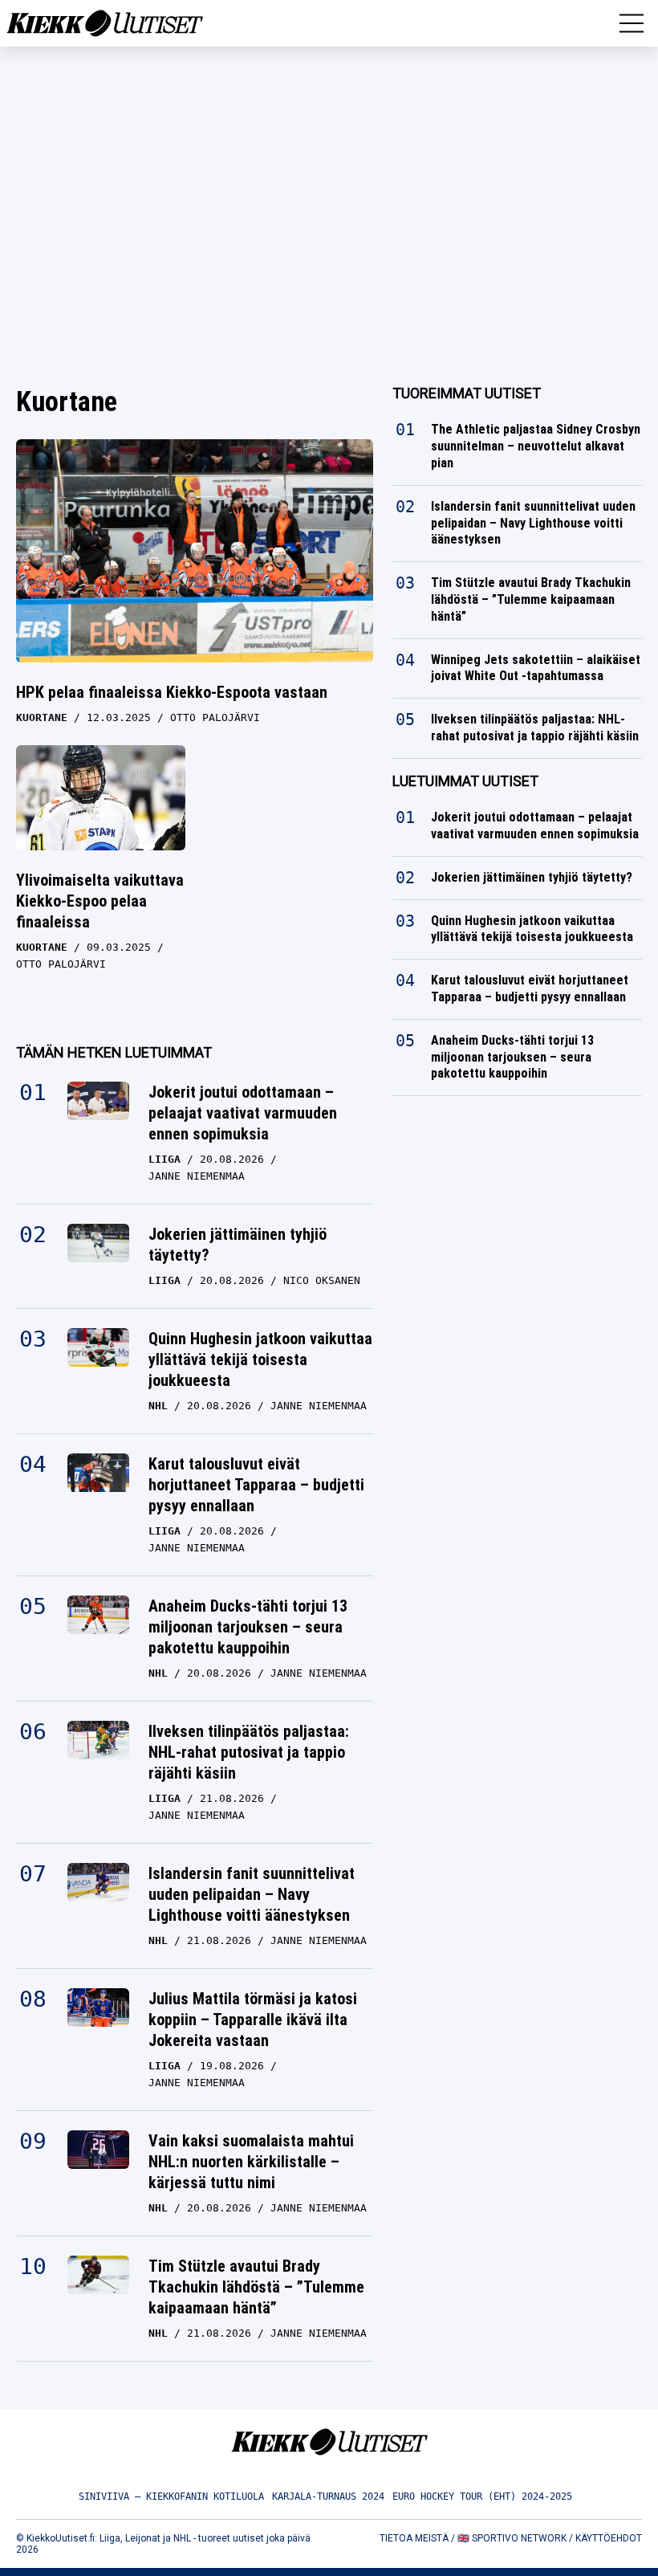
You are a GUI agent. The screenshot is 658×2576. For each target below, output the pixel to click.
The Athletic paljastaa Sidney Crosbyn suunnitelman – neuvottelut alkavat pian (536, 446)
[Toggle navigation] (632, 23)
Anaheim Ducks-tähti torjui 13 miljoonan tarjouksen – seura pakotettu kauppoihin (248, 1627)
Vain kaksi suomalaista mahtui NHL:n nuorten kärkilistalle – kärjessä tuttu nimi (251, 2162)
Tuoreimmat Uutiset (467, 393)
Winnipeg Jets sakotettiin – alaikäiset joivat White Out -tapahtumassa (536, 668)
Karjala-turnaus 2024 (328, 2497)
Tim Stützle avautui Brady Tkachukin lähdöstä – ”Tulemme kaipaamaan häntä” (256, 2287)
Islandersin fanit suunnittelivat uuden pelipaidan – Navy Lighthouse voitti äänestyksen (252, 1894)
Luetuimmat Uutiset (465, 781)
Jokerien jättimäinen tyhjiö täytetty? (238, 1245)
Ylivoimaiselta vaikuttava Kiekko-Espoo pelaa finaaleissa (100, 901)
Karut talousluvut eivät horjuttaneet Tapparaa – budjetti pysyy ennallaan (256, 1485)
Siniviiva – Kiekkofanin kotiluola (171, 2497)
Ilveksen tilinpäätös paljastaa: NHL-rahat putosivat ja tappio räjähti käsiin (249, 1752)
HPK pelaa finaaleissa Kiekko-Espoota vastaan (172, 692)
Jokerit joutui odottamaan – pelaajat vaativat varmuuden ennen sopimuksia (243, 1113)
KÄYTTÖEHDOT (609, 2538)
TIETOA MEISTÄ (414, 2538)
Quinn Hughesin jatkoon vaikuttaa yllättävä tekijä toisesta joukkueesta (260, 1359)
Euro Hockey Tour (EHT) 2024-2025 (482, 2497)
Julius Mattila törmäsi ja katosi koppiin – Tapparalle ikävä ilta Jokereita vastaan (253, 2020)
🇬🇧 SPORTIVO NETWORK (512, 2538)
